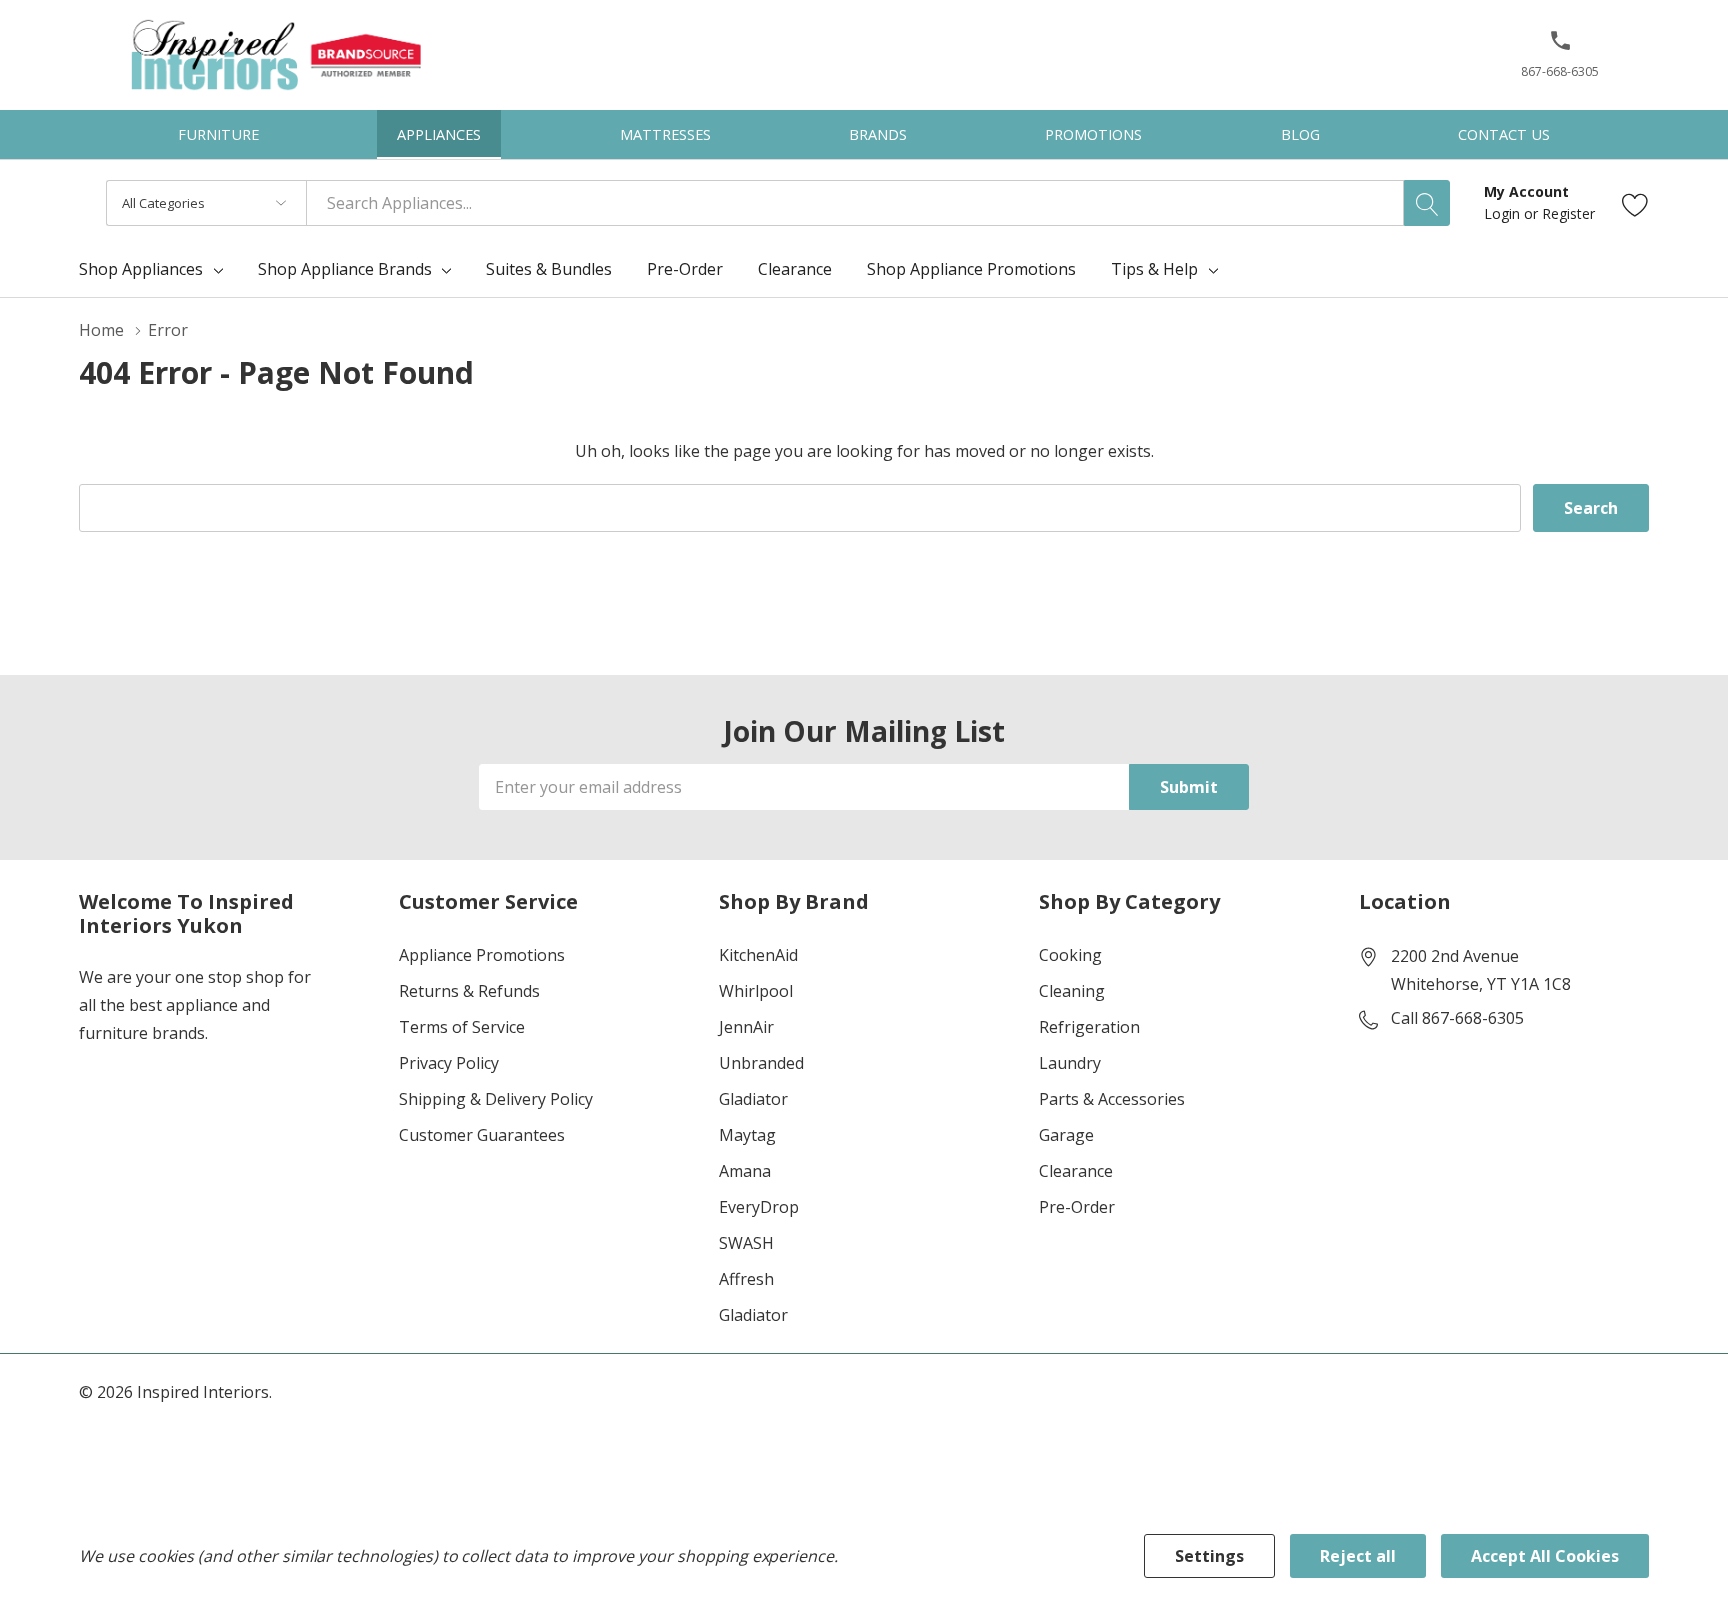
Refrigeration (1089, 1027)
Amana (745, 1171)
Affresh (746, 1279)
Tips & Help (1154, 269)
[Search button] (1427, 203)
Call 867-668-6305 (1457, 1018)
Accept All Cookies (1545, 1556)
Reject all (1358, 1556)
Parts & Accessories (1112, 1099)
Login (1504, 213)
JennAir (746, 1027)
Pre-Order (1077, 1207)
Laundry (1070, 1063)
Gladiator (753, 1099)
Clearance (1076, 1171)
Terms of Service (462, 1027)
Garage (1066, 1135)
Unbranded (761, 1063)
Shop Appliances (141, 269)
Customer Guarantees (482, 1135)
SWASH (746, 1243)
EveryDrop (759, 1207)
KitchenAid (758, 955)
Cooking (1070, 955)
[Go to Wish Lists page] (1635, 203)
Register (1568, 213)
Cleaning (1072, 991)
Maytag (747, 1135)
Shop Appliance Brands (345, 269)
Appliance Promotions (482, 955)
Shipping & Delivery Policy (496, 1099)
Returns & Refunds (469, 991)
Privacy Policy (449, 1063)
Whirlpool (756, 991)
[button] (1560, 48)
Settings (1209, 1556)
